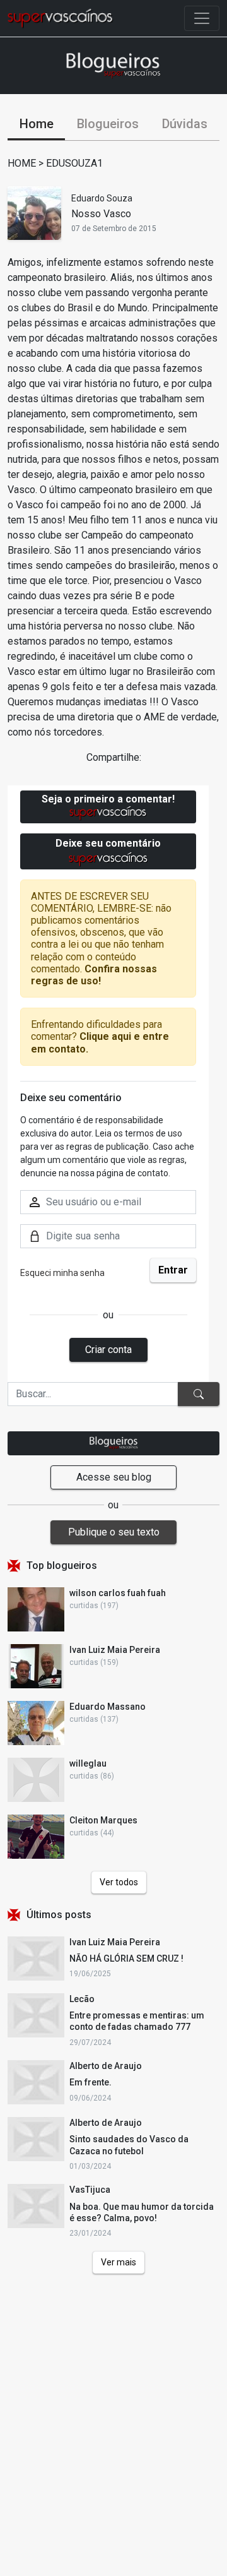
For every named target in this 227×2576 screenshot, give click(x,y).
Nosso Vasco (101, 214)
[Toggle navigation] (202, 18)
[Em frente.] (36, 2082)
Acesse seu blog (114, 1477)
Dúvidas (185, 124)
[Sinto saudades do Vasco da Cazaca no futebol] (36, 2144)
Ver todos (119, 1882)
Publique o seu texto (114, 1532)
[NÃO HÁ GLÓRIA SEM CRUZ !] (36, 1959)
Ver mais (119, 2262)
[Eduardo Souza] (34, 213)
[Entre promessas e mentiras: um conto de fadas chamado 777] (36, 2020)
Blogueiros (108, 124)
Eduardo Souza (102, 198)
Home (37, 124)
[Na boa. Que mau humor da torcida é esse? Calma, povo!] (36, 2211)
